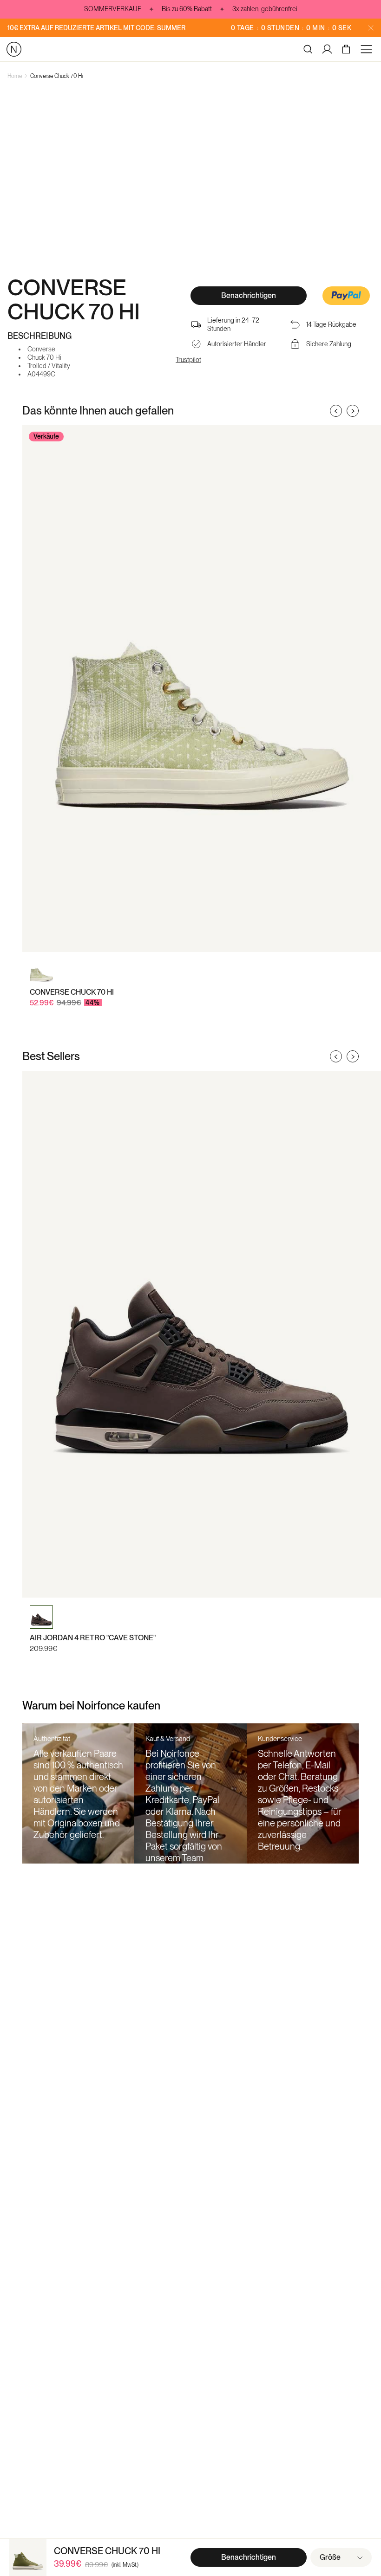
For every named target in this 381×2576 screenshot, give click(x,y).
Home (15, 76)
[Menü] (368, 49)
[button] (346, 297)
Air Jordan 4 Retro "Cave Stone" (93, 1638)
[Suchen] (308, 49)
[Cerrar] (371, 28)
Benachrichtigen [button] (249, 295)
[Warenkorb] (347, 49)
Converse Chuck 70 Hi (56, 76)
